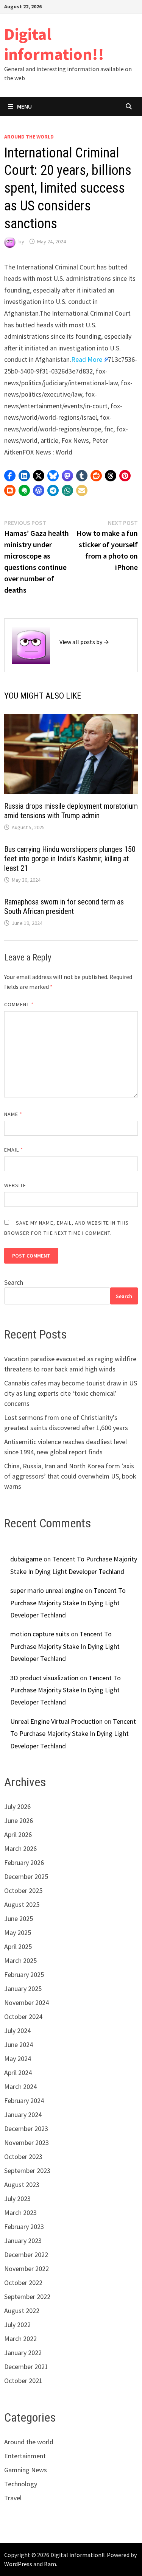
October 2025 (23, 1890)
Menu (24, 106)
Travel (13, 2498)
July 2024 (17, 2030)
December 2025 (26, 1876)
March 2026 (20, 1848)
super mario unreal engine (47, 1590)
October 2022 (23, 2283)
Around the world (29, 137)
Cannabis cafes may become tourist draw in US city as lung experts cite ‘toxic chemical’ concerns (71, 1393)
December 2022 (26, 2255)
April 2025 (18, 1946)
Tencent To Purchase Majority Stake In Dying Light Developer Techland (68, 1603)
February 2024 (24, 2100)
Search (14, 1282)
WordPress (18, 2564)
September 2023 (27, 2171)
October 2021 (23, 2381)
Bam (50, 2564)
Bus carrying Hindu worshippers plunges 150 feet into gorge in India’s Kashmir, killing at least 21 (70, 859)
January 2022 (23, 2353)
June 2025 (19, 1918)
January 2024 (23, 2114)
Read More (87, 359)
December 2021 (26, 2367)
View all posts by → (84, 642)
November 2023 (27, 2143)
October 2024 (23, 2016)
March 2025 (20, 1960)
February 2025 (24, 1974)
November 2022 (27, 2269)
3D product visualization (44, 1678)
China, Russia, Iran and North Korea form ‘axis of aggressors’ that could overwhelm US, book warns (70, 1476)
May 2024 (18, 2058)
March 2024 (20, 2086)
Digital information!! (54, 44)
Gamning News (26, 2470)
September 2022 (27, 2297)
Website (15, 1185)
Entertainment (25, 2456)
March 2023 (20, 2213)
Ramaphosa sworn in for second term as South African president (64, 907)
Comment (19, 1004)
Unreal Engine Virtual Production (56, 1721)
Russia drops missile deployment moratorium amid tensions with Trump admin (71, 811)
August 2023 (22, 2185)
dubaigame (26, 1559)
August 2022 (22, 2311)
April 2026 (18, 1834)
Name (13, 1114)
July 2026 (17, 1806)
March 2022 (20, 2339)
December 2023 (26, 2129)
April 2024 (18, 2072)
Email (14, 1150)
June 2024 (19, 2044)
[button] (10, 476)
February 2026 (24, 1862)
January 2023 (23, 2241)
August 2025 (22, 1904)
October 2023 (23, 2157)
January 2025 (23, 1988)
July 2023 (17, 2199)
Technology (21, 2484)
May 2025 (18, 1932)
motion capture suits (40, 1634)
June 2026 (19, 1820)
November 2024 (27, 2002)
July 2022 (17, 2325)
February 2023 (24, 2227)
